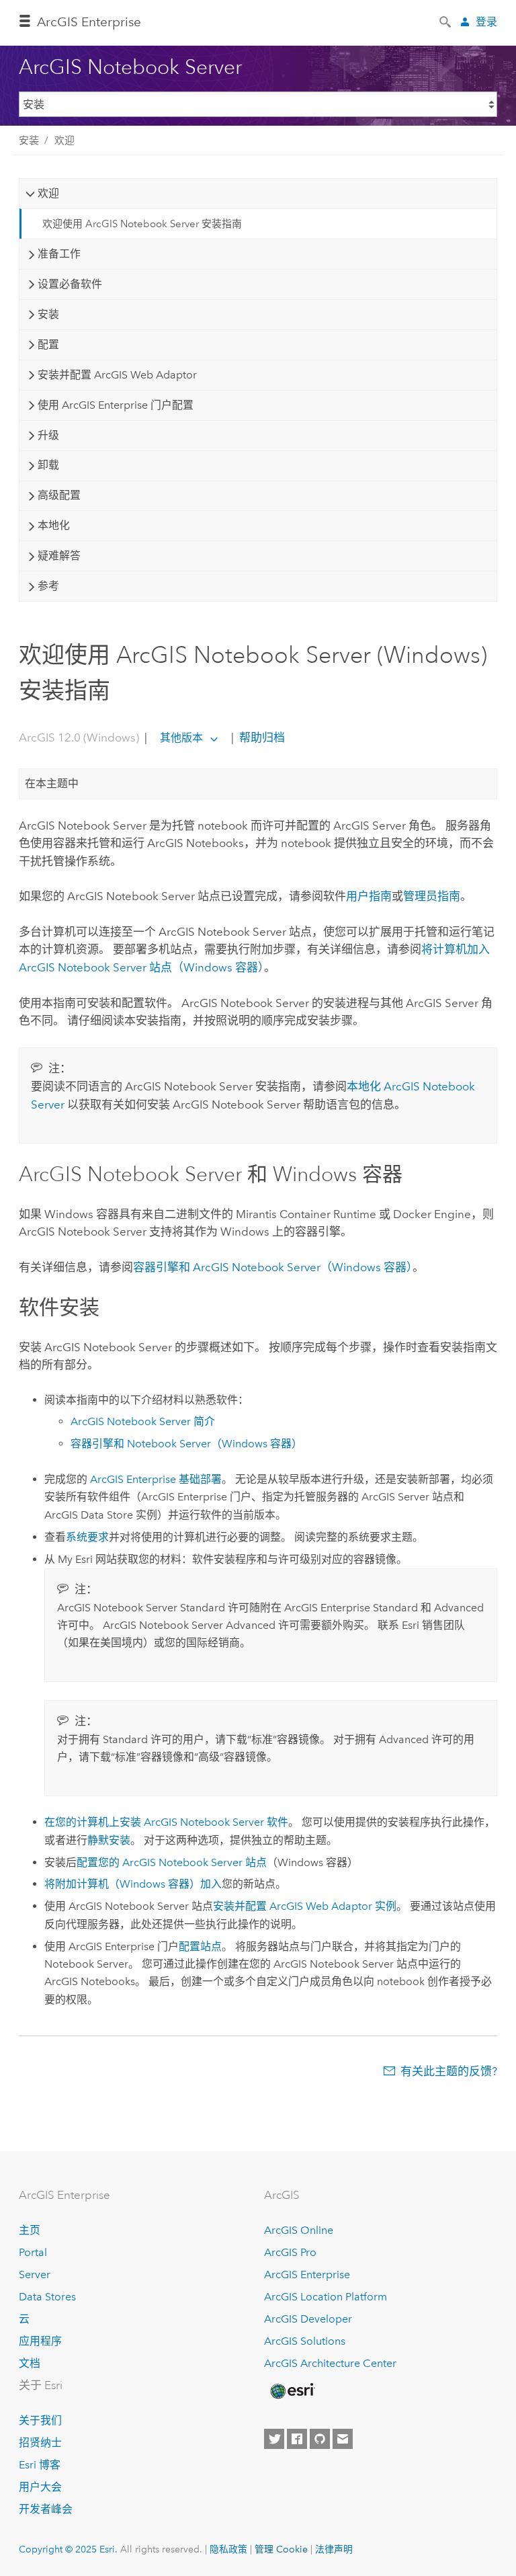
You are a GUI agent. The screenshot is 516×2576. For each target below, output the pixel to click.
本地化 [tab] (54, 525)
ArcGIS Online (299, 2230)
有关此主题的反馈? (449, 2071)
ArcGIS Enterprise (89, 22)
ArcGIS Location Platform (326, 2297)
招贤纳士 (40, 2443)
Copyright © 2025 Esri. (68, 2549)
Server (35, 2275)
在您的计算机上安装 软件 (166, 1822)
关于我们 (40, 2420)
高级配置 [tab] (59, 495)
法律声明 (334, 2549)
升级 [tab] (48, 435)
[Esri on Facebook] (297, 2439)
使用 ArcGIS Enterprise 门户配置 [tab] (116, 405)
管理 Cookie (281, 2549)
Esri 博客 (40, 2465)
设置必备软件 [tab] (70, 284)
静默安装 (109, 1840)
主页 (30, 2230)
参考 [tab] (48, 586)
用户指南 (369, 896)
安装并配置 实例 (305, 1906)
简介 (143, 1421)
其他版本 (181, 738)
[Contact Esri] (343, 2439)
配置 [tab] (48, 345)
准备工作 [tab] (59, 254)
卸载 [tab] (48, 465)
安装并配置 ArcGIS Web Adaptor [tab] (117, 375)
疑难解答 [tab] (59, 556)
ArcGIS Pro (290, 2252)
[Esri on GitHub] (320, 2439)
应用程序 (40, 2341)
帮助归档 (261, 737)
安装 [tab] (48, 314)
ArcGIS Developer (308, 2319)
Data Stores (47, 2297)
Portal (33, 2252)
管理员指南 (432, 896)
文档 (30, 2363)
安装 (29, 140)
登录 (486, 22)
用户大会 (40, 2487)
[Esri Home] (292, 2391)
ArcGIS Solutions (305, 2341)
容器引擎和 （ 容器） (273, 1267)
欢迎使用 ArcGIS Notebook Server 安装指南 (142, 224)
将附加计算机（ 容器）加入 (133, 1884)
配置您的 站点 (172, 1862)
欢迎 (64, 140)
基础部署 (156, 1479)
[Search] (446, 21)
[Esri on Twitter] (274, 2439)
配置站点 (200, 1946)
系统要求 (87, 1537)
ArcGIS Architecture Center (330, 2363)
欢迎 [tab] (48, 193)
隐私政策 (228, 2549)
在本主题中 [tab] (52, 783)
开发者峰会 (46, 2509)
